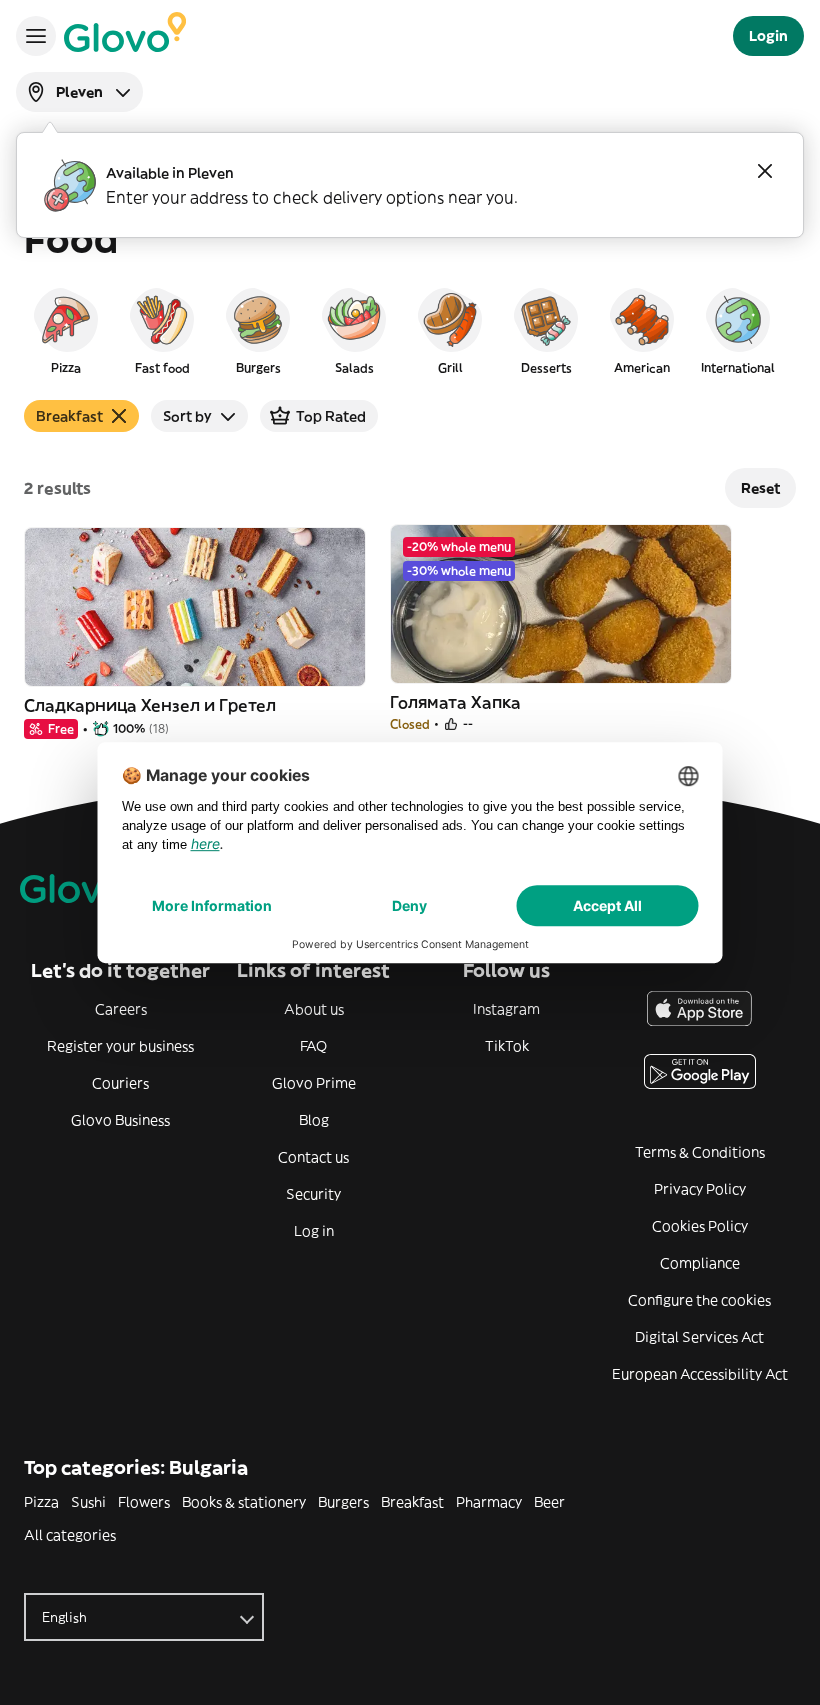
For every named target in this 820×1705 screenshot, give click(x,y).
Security (313, 1194)
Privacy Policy (700, 1189)
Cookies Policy (700, 1226)
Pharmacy (489, 1502)
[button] (66, 330)
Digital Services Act (699, 1337)
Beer (549, 1502)
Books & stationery (244, 1502)
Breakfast (412, 1502)
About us (314, 1009)
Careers (121, 1009)
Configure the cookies (699, 1300)
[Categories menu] (36, 36)
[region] (410, 330)
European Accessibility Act (700, 1374)
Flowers (144, 1502)
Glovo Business (120, 1120)
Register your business (120, 1046)
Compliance (700, 1263)
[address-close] (765, 171)
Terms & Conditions (700, 1152)
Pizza (41, 1502)
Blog (314, 1120)
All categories (70, 1535)
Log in (314, 1231)
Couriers (120, 1083)
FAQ (313, 1046)
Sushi (88, 1502)
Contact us (313, 1157)
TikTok (507, 1046)
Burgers (343, 1502)
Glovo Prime (314, 1083)
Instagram (506, 1009)
